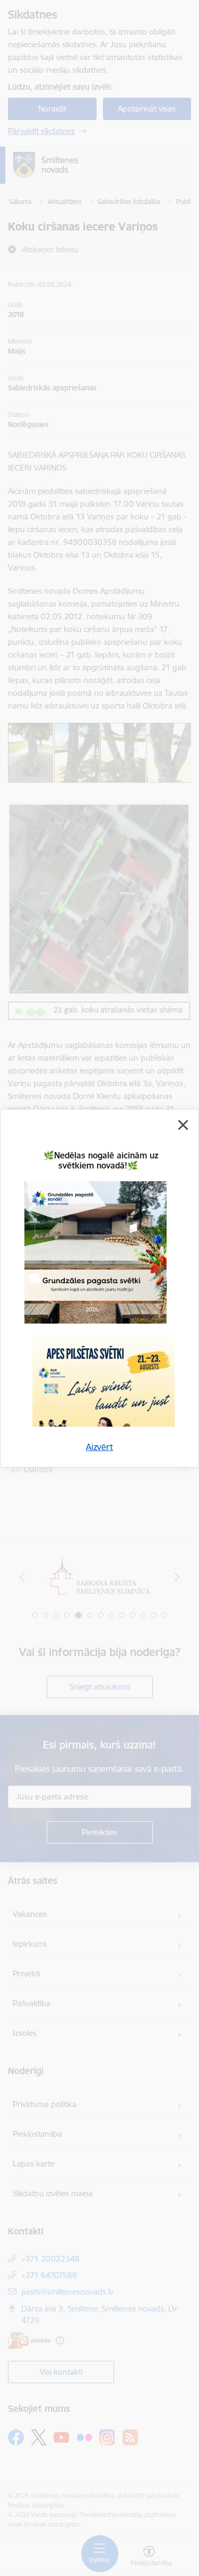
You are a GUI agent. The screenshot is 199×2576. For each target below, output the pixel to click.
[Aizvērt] (183, 1125)
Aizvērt (99, 1447)
